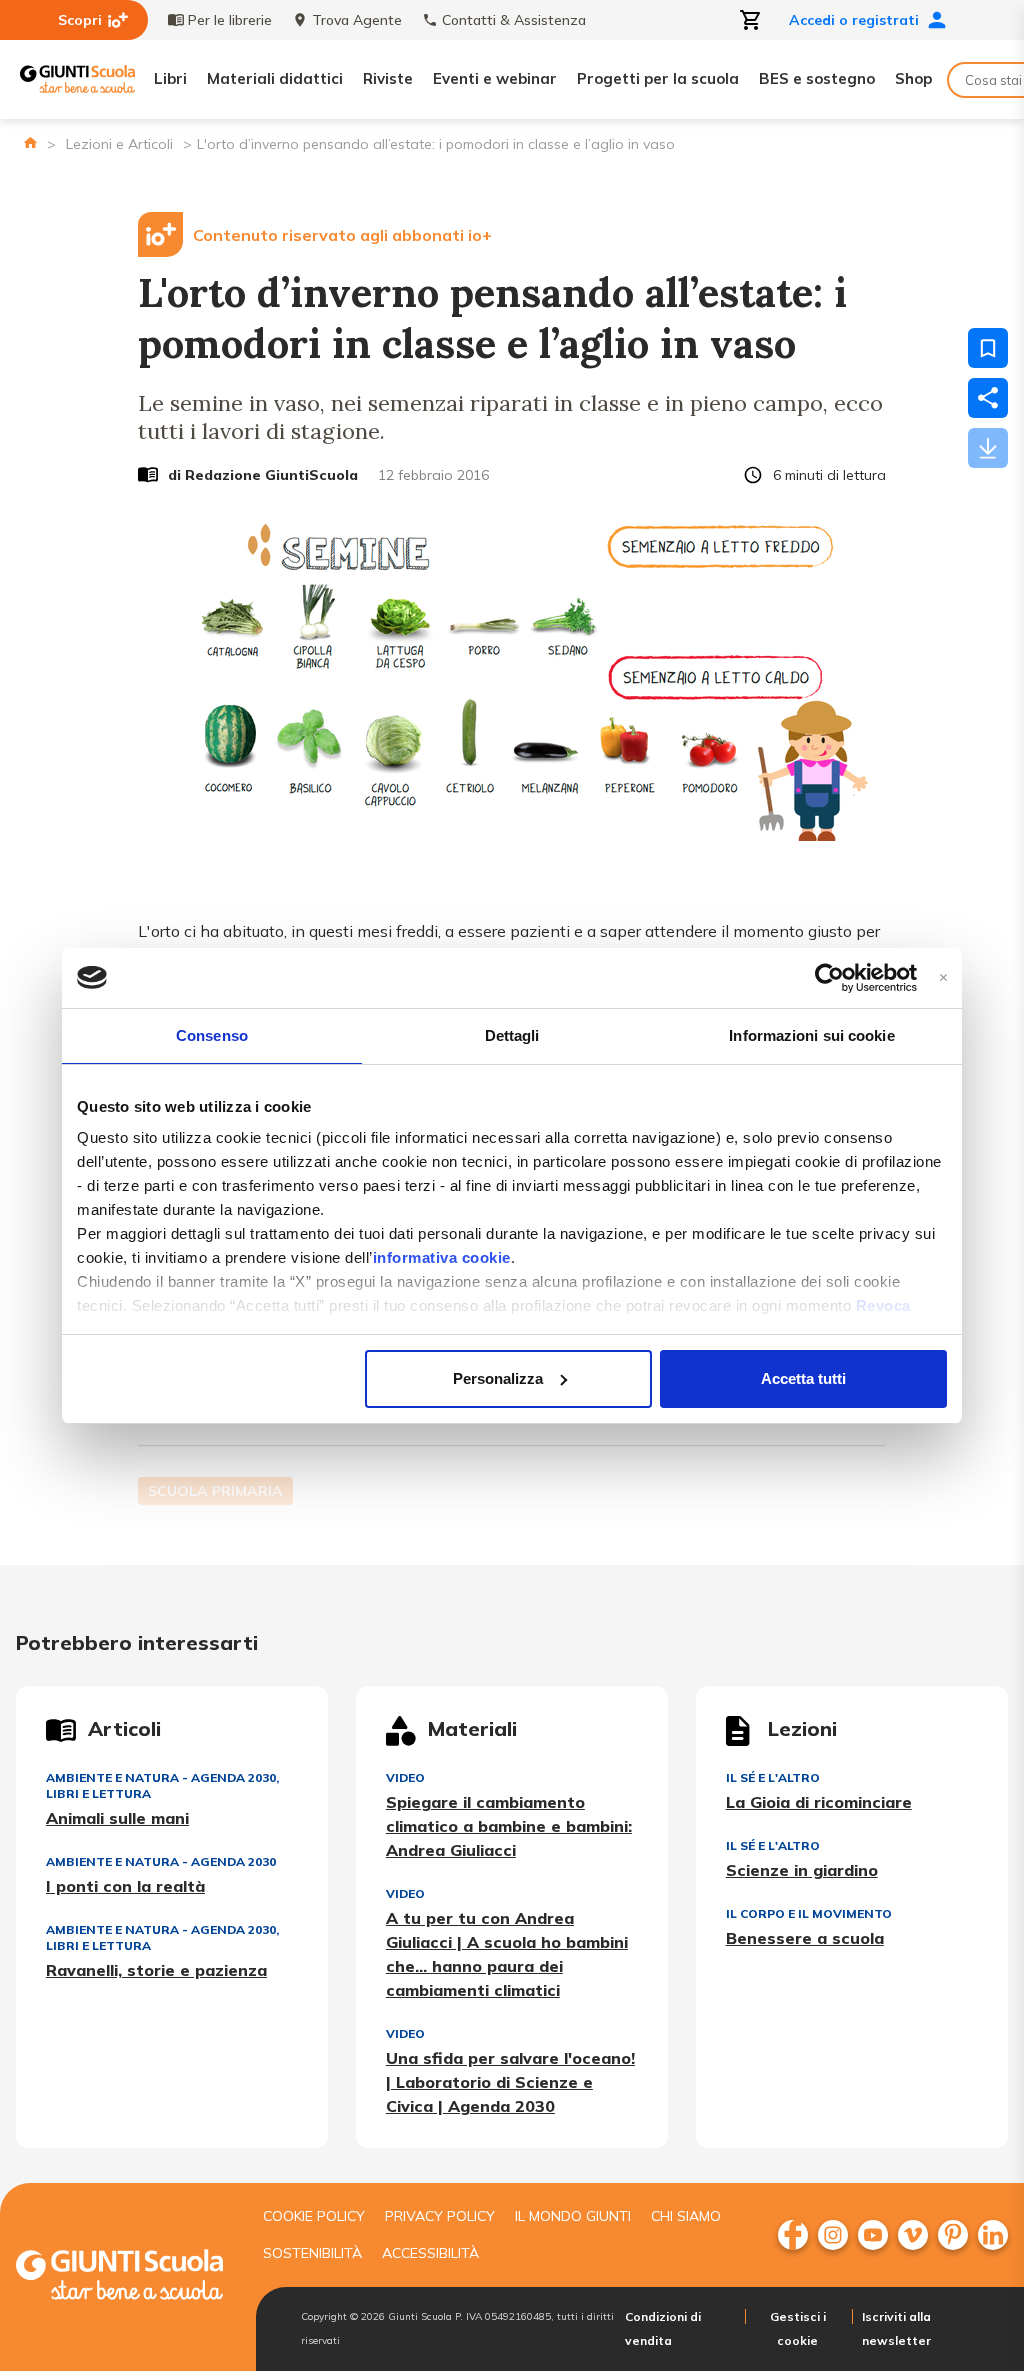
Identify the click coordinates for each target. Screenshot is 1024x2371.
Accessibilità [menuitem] (430, 2253)
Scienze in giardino (802, 1870)
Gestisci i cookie (798, 2328)
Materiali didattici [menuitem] (275, 78)
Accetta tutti (803, 1378)
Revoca (883, 1305)
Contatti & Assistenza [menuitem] (514, 20)
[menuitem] (793, 2235)
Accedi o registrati (854, 20)
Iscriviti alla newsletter (896, 2328)
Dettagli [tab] (512, 1035)
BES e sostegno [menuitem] (817, 78)
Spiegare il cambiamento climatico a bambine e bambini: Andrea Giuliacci (509, 1826)
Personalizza (498, 1378)
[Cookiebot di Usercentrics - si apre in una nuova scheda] (829, 978)
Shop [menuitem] (913, 78)
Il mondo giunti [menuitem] (573, 2216)
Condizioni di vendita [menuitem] (663, 2328)
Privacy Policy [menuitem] (440, 2216)
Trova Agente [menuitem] (357, 20)
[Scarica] (988, 448)
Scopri (80, 20)
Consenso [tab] (212, 1035)
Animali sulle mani (117, 1818)
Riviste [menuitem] (388, 78)
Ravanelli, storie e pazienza (156, 1970)
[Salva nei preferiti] (988, 348)
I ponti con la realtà (125, 1886)
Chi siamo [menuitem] (686, 2216)
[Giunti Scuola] (77, 79)
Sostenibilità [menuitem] (312, 2253)
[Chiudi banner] (943, 977)
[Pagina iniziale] (30, 142)
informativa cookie (442, 1257)
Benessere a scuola (805, 1938)
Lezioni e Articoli (119, 144)
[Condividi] (988, 398)
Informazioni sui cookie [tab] (811, 1035)
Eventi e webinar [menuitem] (495, 78)
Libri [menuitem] (170, 78)
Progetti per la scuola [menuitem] (658, 78)
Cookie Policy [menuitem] (314, 2216)
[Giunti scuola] (119, 2277)
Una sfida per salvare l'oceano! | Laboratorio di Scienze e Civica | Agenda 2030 (510, 2082)
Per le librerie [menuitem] (230, 20)
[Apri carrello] (751, 20)
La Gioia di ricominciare (819, 1802)
